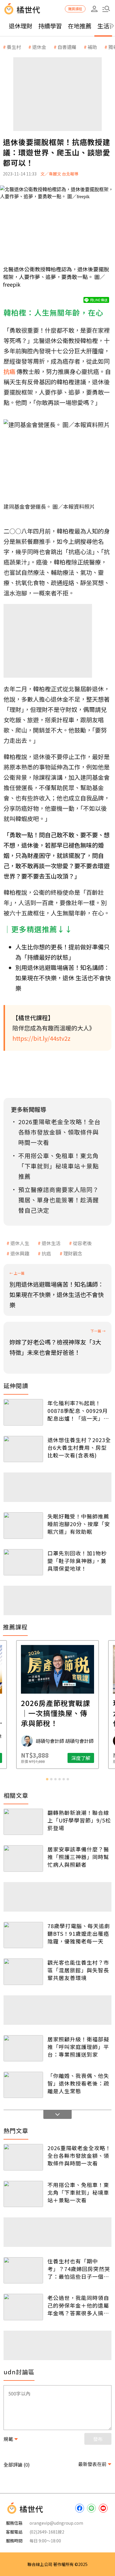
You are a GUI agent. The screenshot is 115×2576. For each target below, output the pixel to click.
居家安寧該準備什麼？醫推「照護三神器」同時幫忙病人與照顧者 (78, 1857)
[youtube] (103, 2508)
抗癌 (46, 1253)
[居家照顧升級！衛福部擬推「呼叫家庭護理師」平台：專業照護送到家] (23, 2048)
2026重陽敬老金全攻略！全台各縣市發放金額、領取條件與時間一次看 (79, 2155)
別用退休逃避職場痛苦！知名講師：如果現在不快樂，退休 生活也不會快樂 (63, 978)
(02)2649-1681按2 (47, 2532)
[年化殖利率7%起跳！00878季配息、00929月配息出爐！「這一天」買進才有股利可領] (23, 1412)
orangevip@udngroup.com (56, 2523)
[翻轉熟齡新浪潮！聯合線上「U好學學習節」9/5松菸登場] (23, 1822)
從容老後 (82, 1243)
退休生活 (51, 1243)
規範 (8, 2439)
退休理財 (21, 26)
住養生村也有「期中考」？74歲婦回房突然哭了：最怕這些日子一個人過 (79, 2269)
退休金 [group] (39, 47)
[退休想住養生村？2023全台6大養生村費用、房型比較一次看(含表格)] (23, 1449)
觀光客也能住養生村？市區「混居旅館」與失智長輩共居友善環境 (78, 1970)
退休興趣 (20, 1253)
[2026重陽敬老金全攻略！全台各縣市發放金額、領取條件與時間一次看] (23, 2157)
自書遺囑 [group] (67, 47)
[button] (106, 9)
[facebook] (80, 2508)
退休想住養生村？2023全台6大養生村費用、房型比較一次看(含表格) (79, 1447)
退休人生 (20, 1243)
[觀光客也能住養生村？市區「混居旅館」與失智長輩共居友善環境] (23, 1972)
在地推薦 (80, 26)
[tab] (47, 1779)
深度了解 (81, 1758)
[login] (94, 9)
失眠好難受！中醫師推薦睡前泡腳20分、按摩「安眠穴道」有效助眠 (79, 1524)
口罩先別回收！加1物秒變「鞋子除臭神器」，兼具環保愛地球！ (77, 1561)
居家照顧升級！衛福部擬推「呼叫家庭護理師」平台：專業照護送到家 (78, 2047)
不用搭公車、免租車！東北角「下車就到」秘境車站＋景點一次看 (78, 2192)
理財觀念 (73, 1253)
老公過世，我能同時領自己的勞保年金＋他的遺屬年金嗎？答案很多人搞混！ (78, 2305)
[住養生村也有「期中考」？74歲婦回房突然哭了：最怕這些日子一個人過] (23, 2270)
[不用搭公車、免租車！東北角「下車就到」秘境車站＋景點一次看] (23, 2194)
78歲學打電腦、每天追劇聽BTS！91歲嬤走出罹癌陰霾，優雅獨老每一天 (79, 1933)
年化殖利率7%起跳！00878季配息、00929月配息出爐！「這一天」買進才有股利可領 (78, 1411)
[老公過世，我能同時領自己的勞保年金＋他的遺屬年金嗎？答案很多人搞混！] (23, 2307)
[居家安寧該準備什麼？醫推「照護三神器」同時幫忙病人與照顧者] (23, 1858)
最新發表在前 (92, 2464)
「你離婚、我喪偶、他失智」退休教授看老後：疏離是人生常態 (78, 2083)
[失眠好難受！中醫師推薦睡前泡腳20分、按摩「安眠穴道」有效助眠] (23, 1525)
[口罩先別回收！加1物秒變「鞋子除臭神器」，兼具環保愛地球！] (23, 1562)
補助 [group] (92, 47)
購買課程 (75, 9)
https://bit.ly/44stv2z (41, 1038)
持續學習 (50, 26)
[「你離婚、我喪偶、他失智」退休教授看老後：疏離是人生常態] (23, 2085)
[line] (91, 2508)
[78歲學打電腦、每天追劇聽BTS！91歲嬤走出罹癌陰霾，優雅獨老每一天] (23, 1935)
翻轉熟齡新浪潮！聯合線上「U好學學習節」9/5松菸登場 (79, 1820)
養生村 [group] (14, 47)
